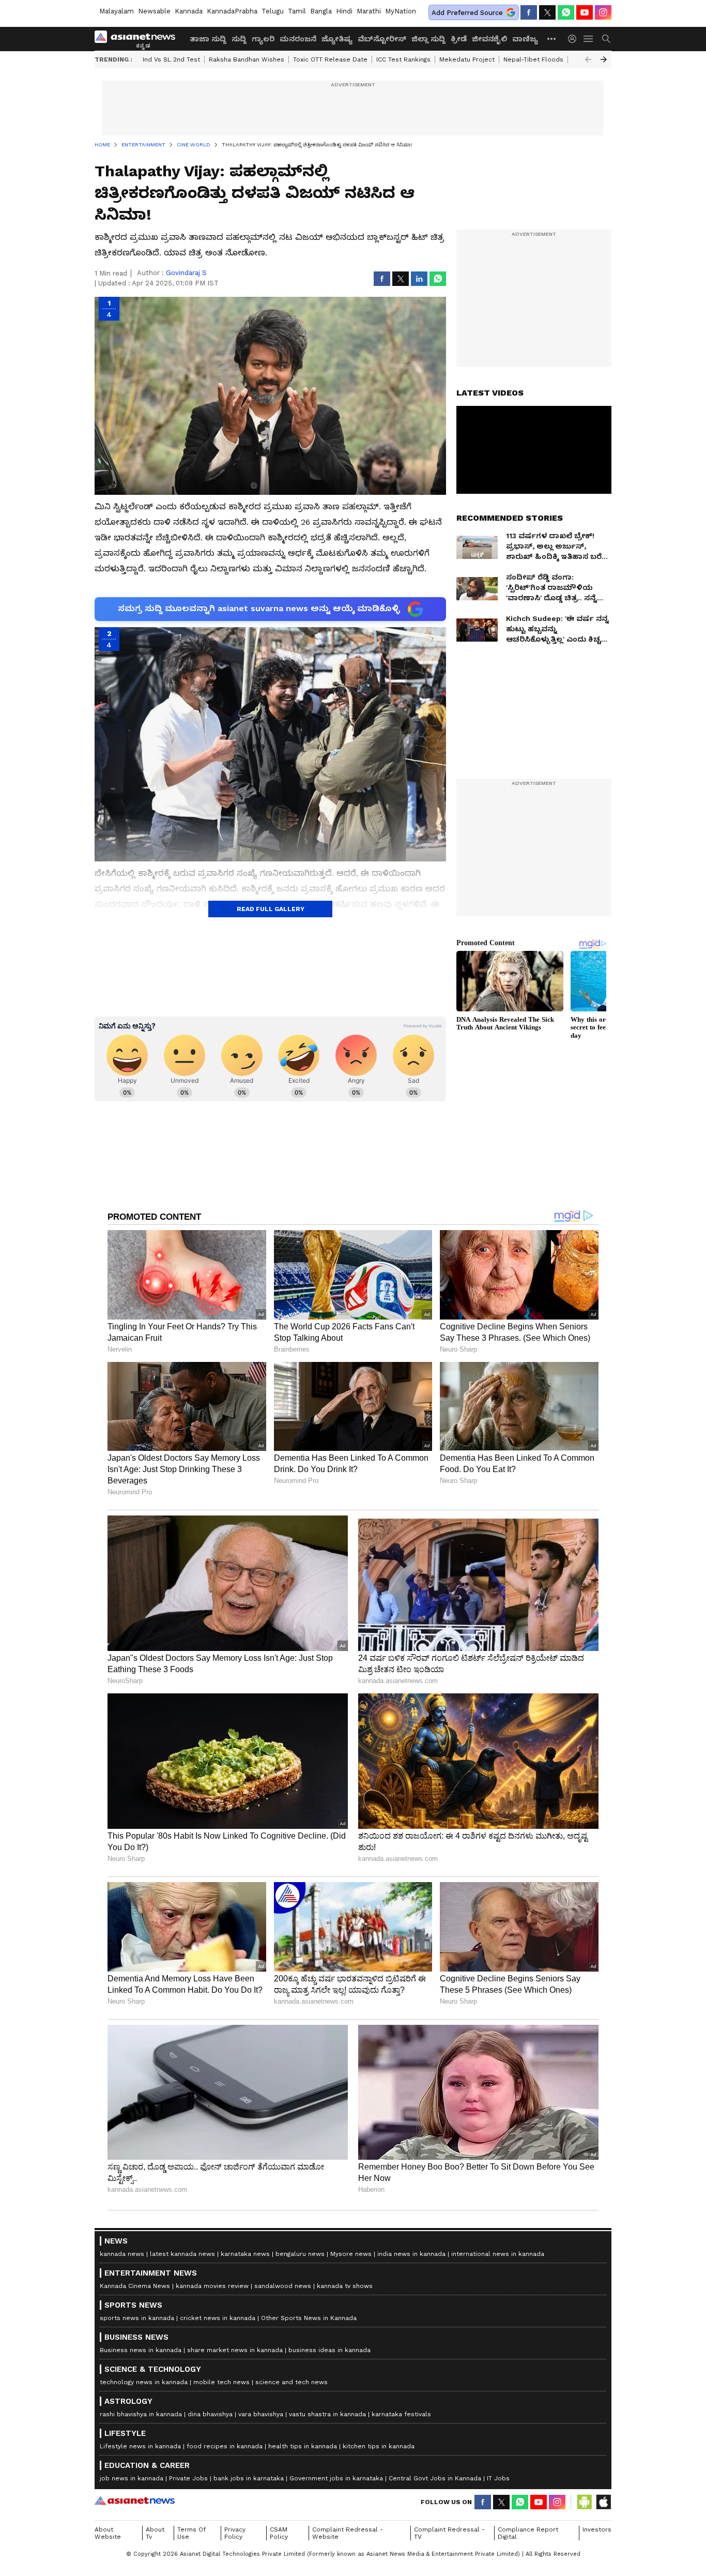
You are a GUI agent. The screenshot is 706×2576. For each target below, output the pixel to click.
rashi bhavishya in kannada (141, 2414)
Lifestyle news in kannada (140, 2446)
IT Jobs (498, 2478)
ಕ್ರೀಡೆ (459, 39)
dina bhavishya (210, 2414)
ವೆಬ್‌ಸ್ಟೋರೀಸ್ (382, 39)
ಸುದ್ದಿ (239, 39)
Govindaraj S (186, 273)
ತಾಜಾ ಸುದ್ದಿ (208, 39)
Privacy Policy (235, 2533)
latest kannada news (182, 2254)
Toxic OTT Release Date (330, 59)
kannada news (122, 2254)
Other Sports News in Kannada (309, 2318)
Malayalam (117, 11)
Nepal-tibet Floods (533, 59)
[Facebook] (529, 12)
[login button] (575, 39)
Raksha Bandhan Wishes (247, 59)
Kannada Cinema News (135, 2286)
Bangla (321, 11)
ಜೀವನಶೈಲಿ (489, 39)
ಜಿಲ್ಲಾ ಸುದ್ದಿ (428, 39)
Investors (597, 2529)
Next (604, 59)
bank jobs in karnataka (249, 2478)
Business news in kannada (141, 2350)
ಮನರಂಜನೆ (298, 39)
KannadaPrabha (232, 11)
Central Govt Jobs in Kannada (435, 2478)
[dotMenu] (552, 39)
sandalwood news (283, 2286)
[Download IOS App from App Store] (603, 2502)
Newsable (154, 11)
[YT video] (585, 12)
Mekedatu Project (467, 59)
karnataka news (245, 2254)
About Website (108, 2533)
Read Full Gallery (271, 909)
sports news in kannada (137, 2318)
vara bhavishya (261, 2414)
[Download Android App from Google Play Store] (585, 2502)
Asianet (135, 2501)
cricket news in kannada (218, 2318)
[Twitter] (547, 12)
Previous (588, 59)
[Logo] (139, 39)
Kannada (189, 11)
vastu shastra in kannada (327, 2414)
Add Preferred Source (467, 13)
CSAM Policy (279, 2533)
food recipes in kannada (225, 2446)
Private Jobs (188, 2478)
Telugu (273, 11)
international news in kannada (498, 2254)
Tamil (297, 11)
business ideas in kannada (329, 2350)
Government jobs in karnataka (336, 2478)
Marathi (369, 11)
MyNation (401, 11)
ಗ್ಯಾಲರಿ (263, 39)
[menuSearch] (606, 39)
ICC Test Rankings (403, 59)
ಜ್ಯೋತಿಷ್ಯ (337, 39)
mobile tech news (221, 2382)
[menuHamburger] (589, 39)
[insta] (603, 12)
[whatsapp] (566, 12)
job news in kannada (132, 2478)
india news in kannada (411, 2254)
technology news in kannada (144, 2382)
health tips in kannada (303, 2446)
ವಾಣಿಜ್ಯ (525, 39)
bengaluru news (300, 2254)
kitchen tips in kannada (379, 2446)
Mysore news (351, 2254)
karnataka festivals (401, 2414)
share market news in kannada (235, 2350)
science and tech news (291, 2382)
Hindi (344, 11)
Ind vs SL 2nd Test (171, 59)
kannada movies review (212, 2286)
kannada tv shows (345, 2286)
